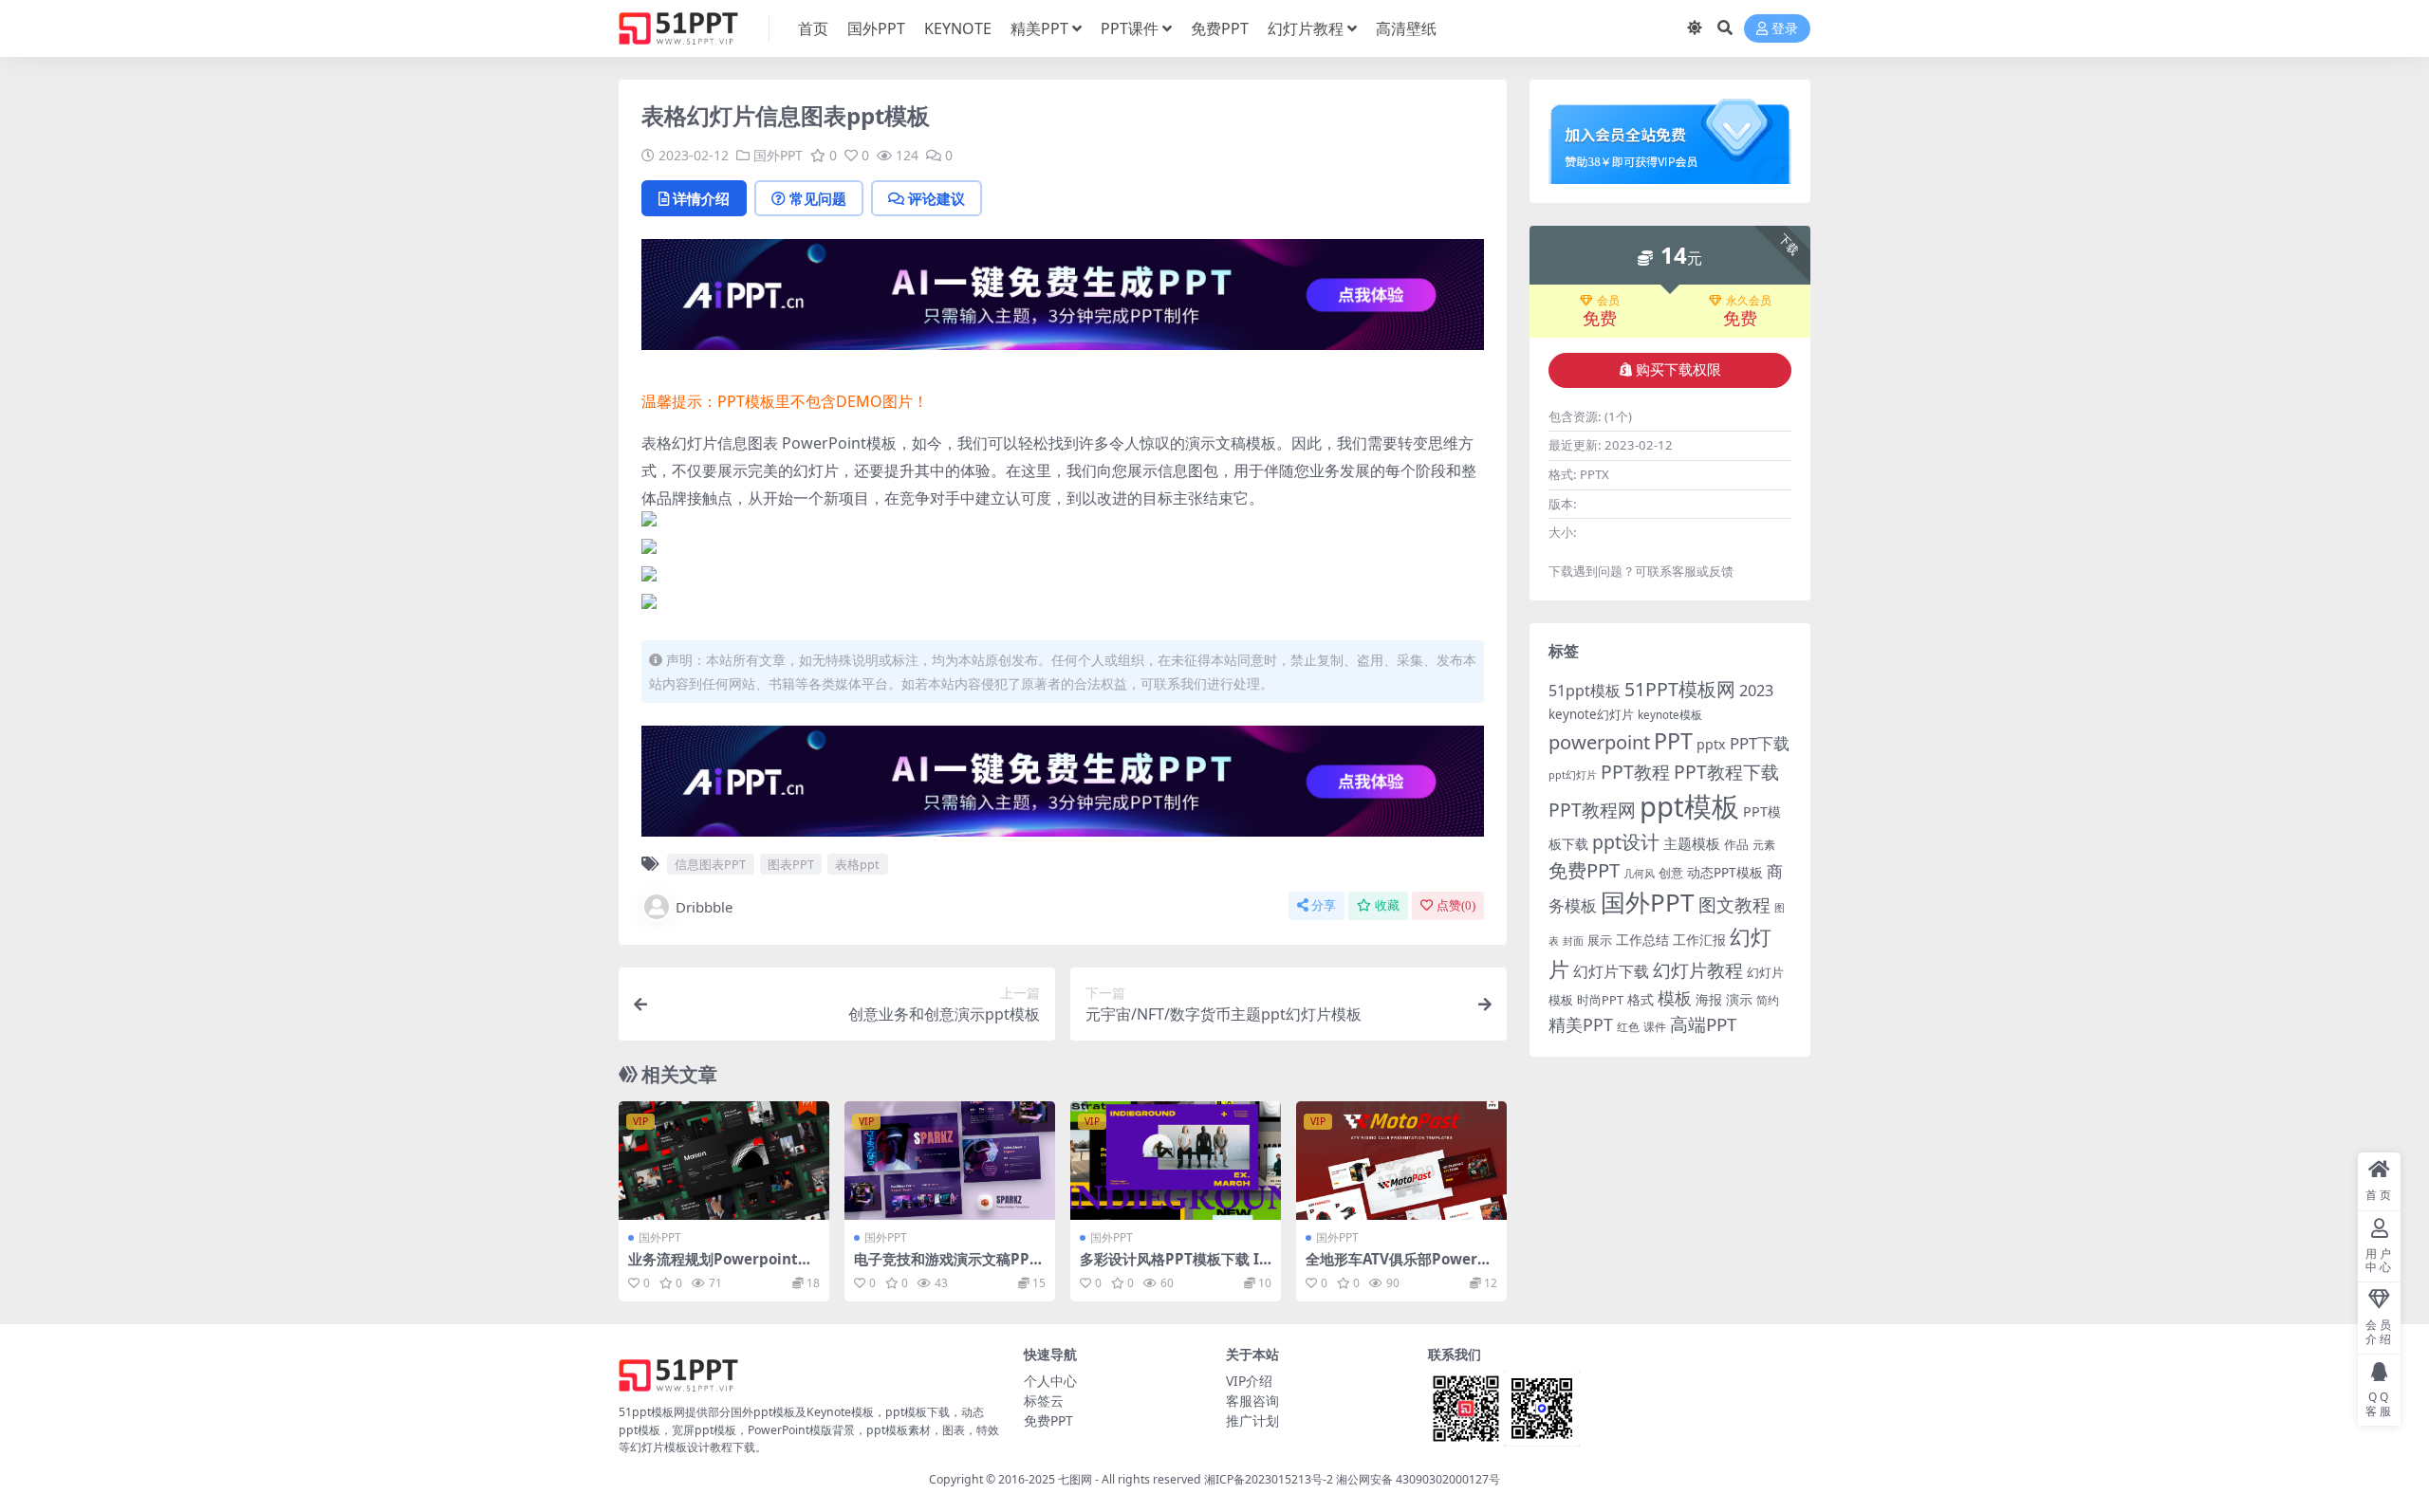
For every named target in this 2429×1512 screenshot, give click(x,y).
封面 (1573, 940)
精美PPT (1039, 28)
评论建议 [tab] (936, 198)
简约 (1768, 1000)
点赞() (1456, 905)
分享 (1324, 905)
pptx (1711, 744)
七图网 (1075, 1479)
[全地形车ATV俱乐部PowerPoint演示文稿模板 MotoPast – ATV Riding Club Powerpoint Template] (1401, 1161)
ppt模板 (1689, 806)
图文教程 (1734, 904)
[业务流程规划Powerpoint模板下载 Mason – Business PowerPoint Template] (724, 1161)
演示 (1739, 999)
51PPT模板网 (1680, 689)
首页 (813, 28)
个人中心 (1050, 1381)
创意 (1671, 873)
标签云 (1044, 1401)
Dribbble (704, 907)
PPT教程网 (1592, 810)
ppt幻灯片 (1573, 775)
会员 (1608, 301)
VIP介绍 (1249, 1381)
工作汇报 (1699, 940)
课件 (1655, 1027)
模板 (1675, 998)
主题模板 (1692, 843)
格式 (1641, 999)
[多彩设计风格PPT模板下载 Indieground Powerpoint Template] (1176, 1161)
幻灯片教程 (1306, 28)
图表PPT (791, 864)
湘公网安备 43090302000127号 (1418, 1479)
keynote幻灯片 (1591, 714)
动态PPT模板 (1725, 872)
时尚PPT (1600, 1000)
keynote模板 (1670, 715)
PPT (1673, 741)
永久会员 (1749, 301)
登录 (1785, 29)
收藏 (1387, 905)
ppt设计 (1626, 842)
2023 (1756, 691)
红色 (1628, 1027)
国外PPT (876, 28)
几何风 (1639, 873)
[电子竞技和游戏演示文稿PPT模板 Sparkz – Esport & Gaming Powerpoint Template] (950, 1161)
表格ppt (857, 864)
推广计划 (1252, 1420)
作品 (1736, 844)
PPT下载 (1760, 743)
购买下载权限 (1678, 370)
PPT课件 (1130, 28)
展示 (1600, 940)
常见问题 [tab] (818, 198)
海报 (1709, 999)
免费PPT (1220, 28)
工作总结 (1642, 940)
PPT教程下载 (1726, 772)
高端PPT (1703, 1024)
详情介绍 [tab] (701, 198)
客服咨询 (1252, 1401)
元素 (1764, 845)
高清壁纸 (1406, 28)
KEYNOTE (958, 28)
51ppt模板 (1585, 691)
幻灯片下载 (1611, 971)
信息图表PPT (710, 864)
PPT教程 (1635, 772)
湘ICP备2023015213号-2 (1270, 1479)
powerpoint (1599, 742)
